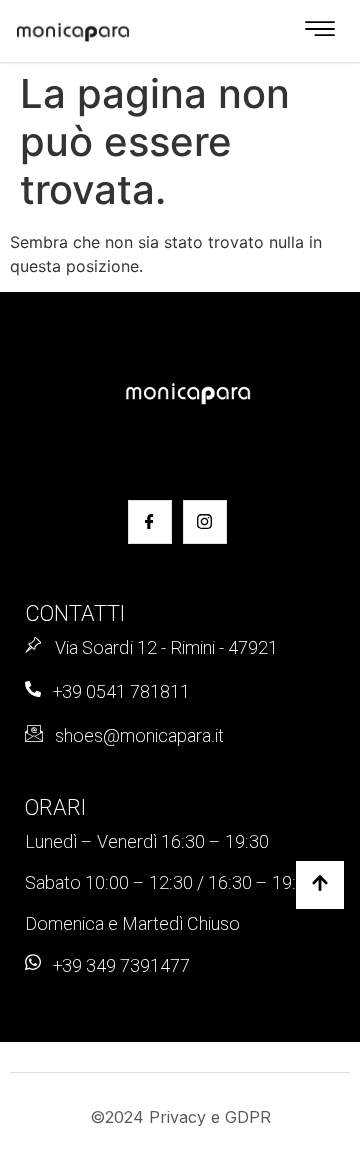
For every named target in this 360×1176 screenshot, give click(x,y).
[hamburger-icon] (320, 31)
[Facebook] (150, 522)
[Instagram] (205, 522)
